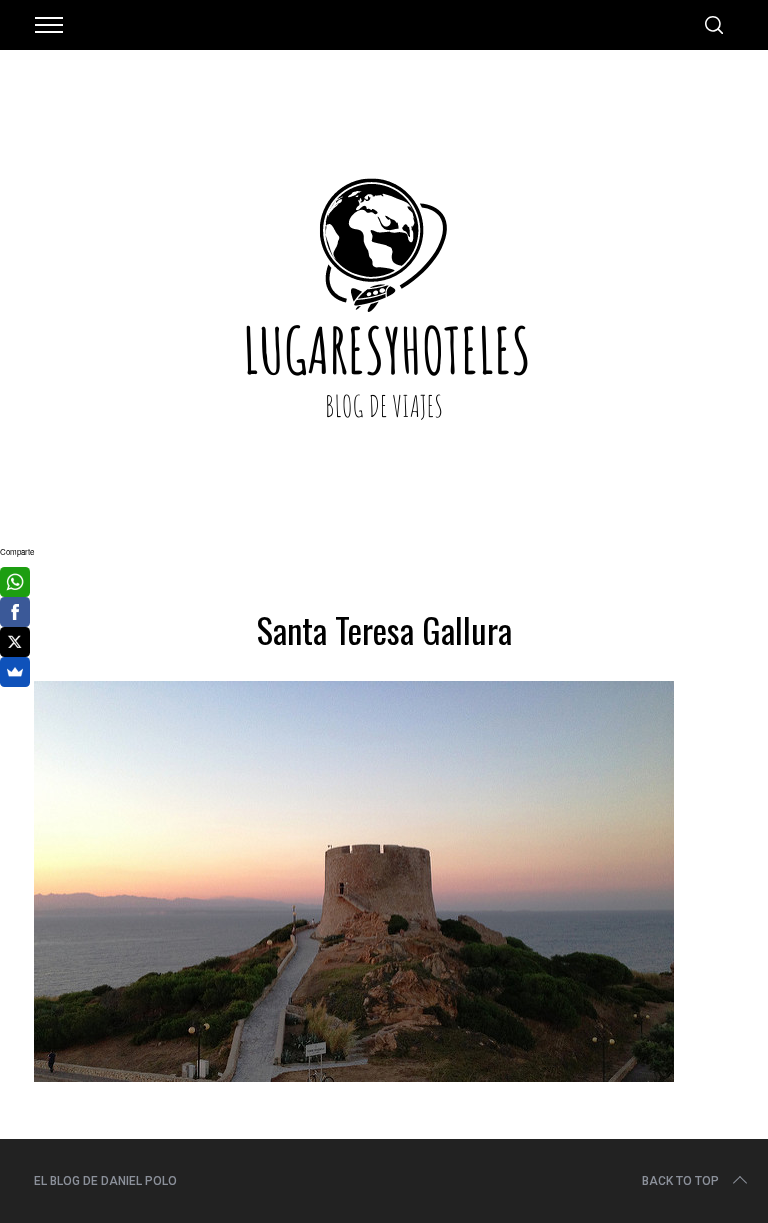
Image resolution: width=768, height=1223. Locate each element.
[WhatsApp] (15, 582)
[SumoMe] (15, 672)
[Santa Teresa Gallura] (354, 1075)
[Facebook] (15, 612)
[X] (15, 642)
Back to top (680, 1181)
